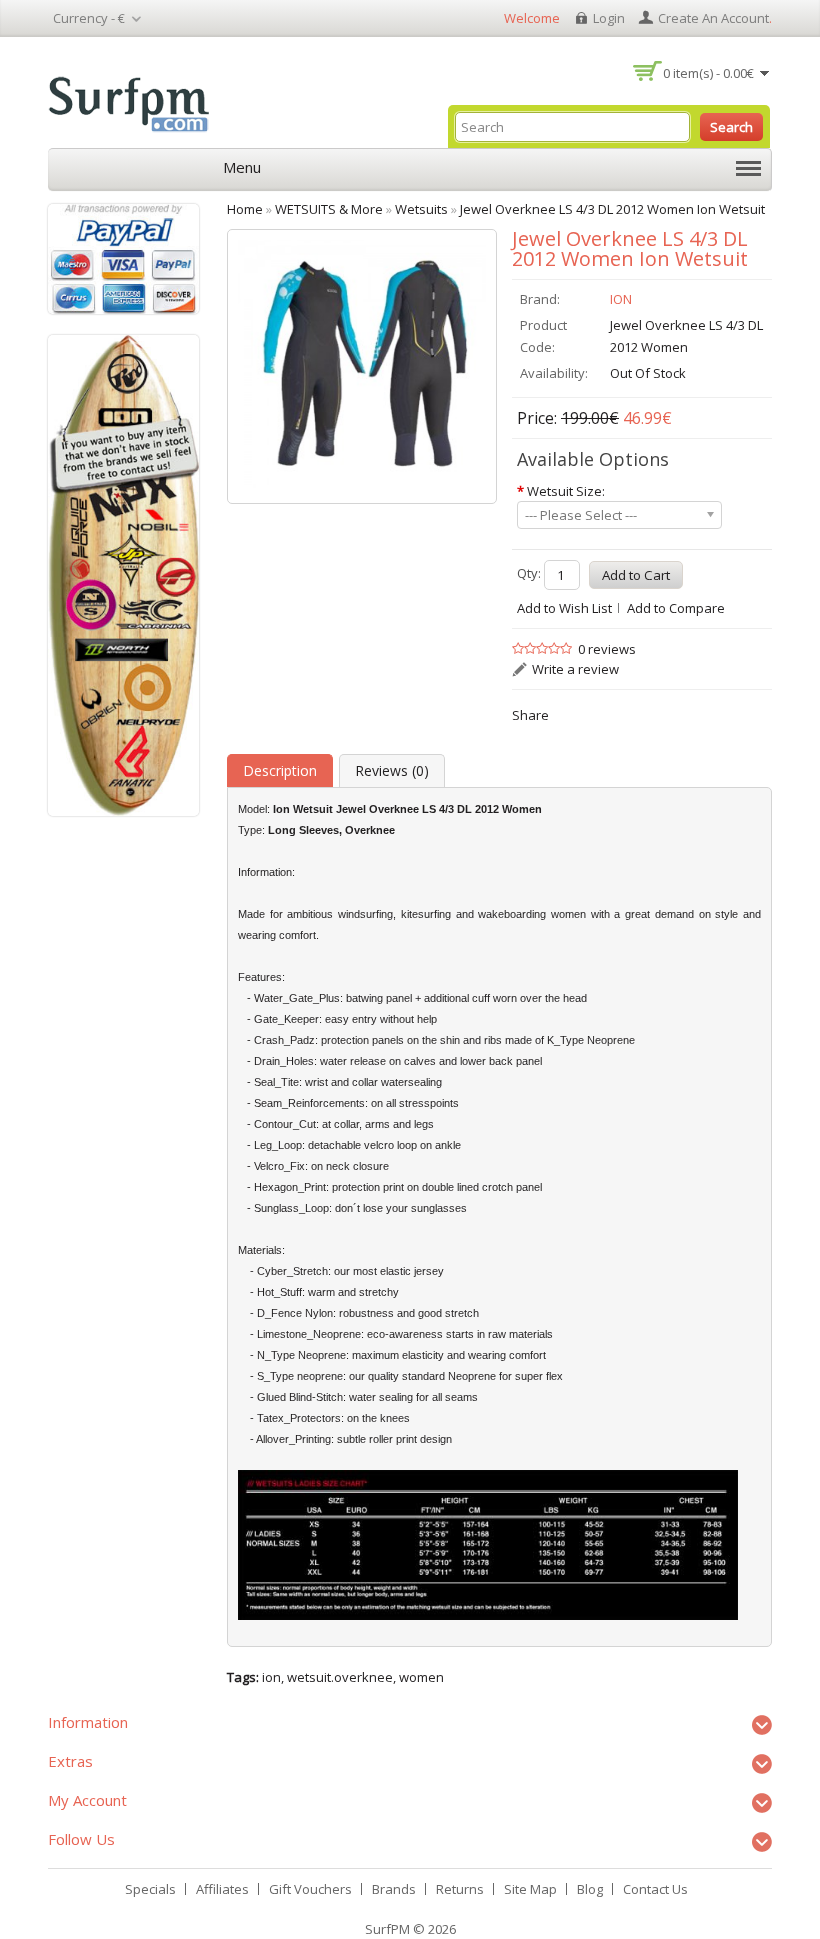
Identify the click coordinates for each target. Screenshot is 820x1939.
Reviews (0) (392, 770)
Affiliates (222, 1889)
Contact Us (655, 1889)
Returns (460, 1889)
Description (280, 770)
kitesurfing (426, 914)
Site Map (530, 1889)
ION (621, 299)
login (609, 18)
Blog (590, 1889)
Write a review (575, 669)
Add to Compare (676, 608)
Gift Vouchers (310, 1889)
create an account (713, 18)
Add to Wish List (564, 608)
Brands (394, 1889)
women (421, 1677)
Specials (150, 1889)
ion (271, 1677)
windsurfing (365, 914)
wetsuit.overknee (340, 1677)
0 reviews (607, 649)
